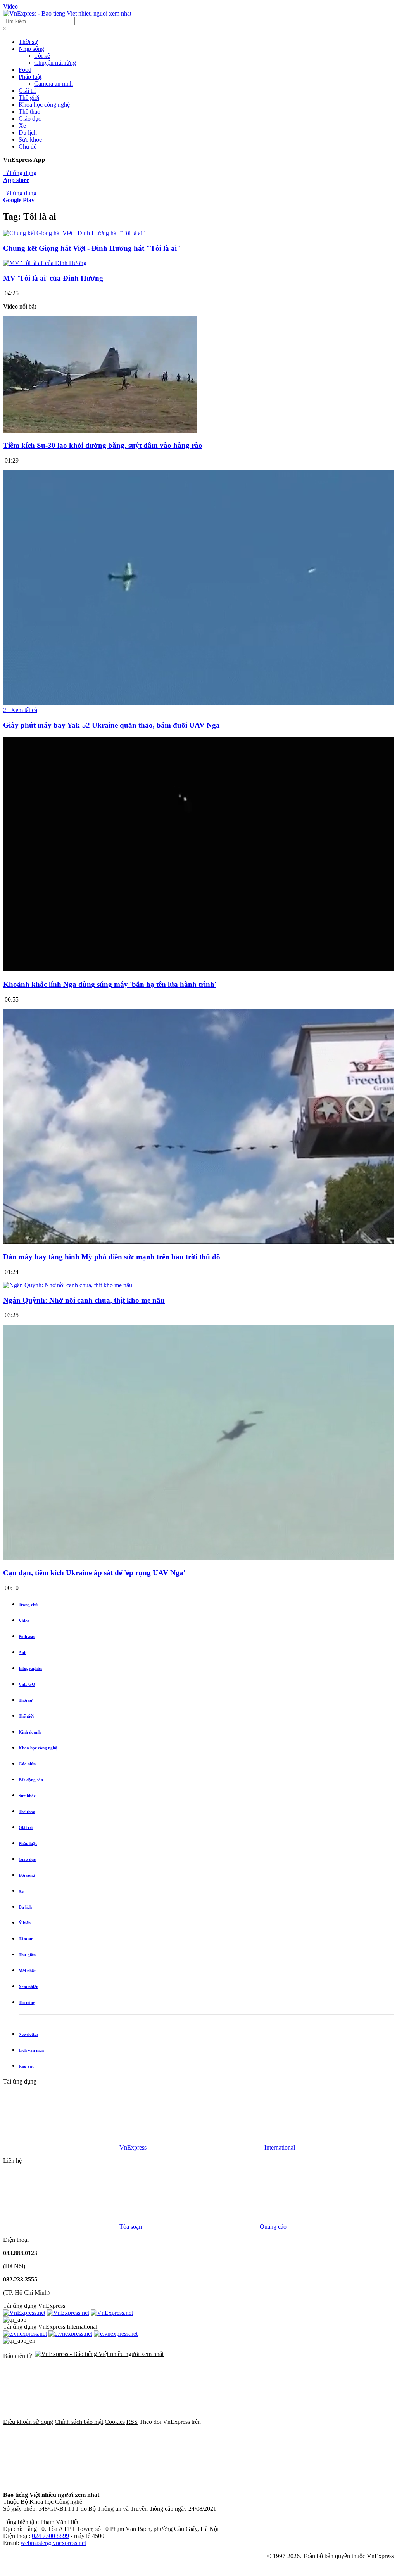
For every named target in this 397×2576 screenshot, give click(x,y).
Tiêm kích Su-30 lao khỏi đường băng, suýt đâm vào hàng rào (103, 445)
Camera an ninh (54, 84)
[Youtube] (179, 2482)
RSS (132, 2422)
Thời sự (28, 42)
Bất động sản (31, 1780)
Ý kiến (25, 1923)
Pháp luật (30, 77)
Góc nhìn (27, 1764)
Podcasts (27, 1636)
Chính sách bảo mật (79, 2422)
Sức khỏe (30, 140)
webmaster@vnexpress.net (53, 2543)
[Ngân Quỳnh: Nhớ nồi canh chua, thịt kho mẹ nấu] (68, 1285)
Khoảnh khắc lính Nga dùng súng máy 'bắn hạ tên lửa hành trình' (110, 984)
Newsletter (28, 2034)
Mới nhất (27, 1971)
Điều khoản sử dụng (28, 2422)
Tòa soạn (131, 2227)
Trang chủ (28, 1605)
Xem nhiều (28, 1987)
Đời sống (27, 1875)
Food (25, 70)
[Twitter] (61, 2482)
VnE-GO (27, 1684)
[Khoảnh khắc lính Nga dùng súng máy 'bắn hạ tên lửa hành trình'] (198, 969)
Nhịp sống (31, 49)
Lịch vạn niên (31, 2050)
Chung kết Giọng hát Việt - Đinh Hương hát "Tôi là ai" (92, 248)
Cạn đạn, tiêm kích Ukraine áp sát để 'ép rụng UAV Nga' (94, 1573)
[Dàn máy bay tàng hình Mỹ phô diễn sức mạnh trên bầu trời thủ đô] (198, 1242)
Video (10, 6)
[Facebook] (261, 2422)
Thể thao (29, 112)
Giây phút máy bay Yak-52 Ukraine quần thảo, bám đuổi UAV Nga (111, 725)
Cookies (115, 2422)
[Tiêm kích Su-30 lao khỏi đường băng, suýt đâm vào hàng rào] (100, 431)
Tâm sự (26, 1939)
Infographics (30, 1668)
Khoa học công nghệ (44, 105)
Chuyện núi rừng (55, 63)
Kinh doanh (30, 1732)
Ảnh (22, 1652)
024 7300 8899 (50, 2536)
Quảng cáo (273, 2227)
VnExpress (133, 2147)
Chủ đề (28, 146)
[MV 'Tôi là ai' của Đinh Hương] (45, 263)
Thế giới (29, 98)
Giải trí (27, 91)
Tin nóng (27, 2002)
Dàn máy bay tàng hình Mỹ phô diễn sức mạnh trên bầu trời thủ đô (112, 1257)
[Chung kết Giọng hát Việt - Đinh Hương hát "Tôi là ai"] (74, 233)
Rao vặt (26, 2066)
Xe (22, 126)
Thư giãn (27, 1955)
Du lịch (28, 133)
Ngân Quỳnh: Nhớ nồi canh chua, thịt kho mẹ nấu (84, 1300)
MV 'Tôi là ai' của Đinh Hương (53, 278)
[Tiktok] (297, 2482)
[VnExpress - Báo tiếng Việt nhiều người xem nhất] (67, 13)
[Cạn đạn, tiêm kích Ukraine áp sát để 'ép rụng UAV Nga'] (198, 1558)
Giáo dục (30, 119)
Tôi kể (42, 56)
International (280, 2147)
